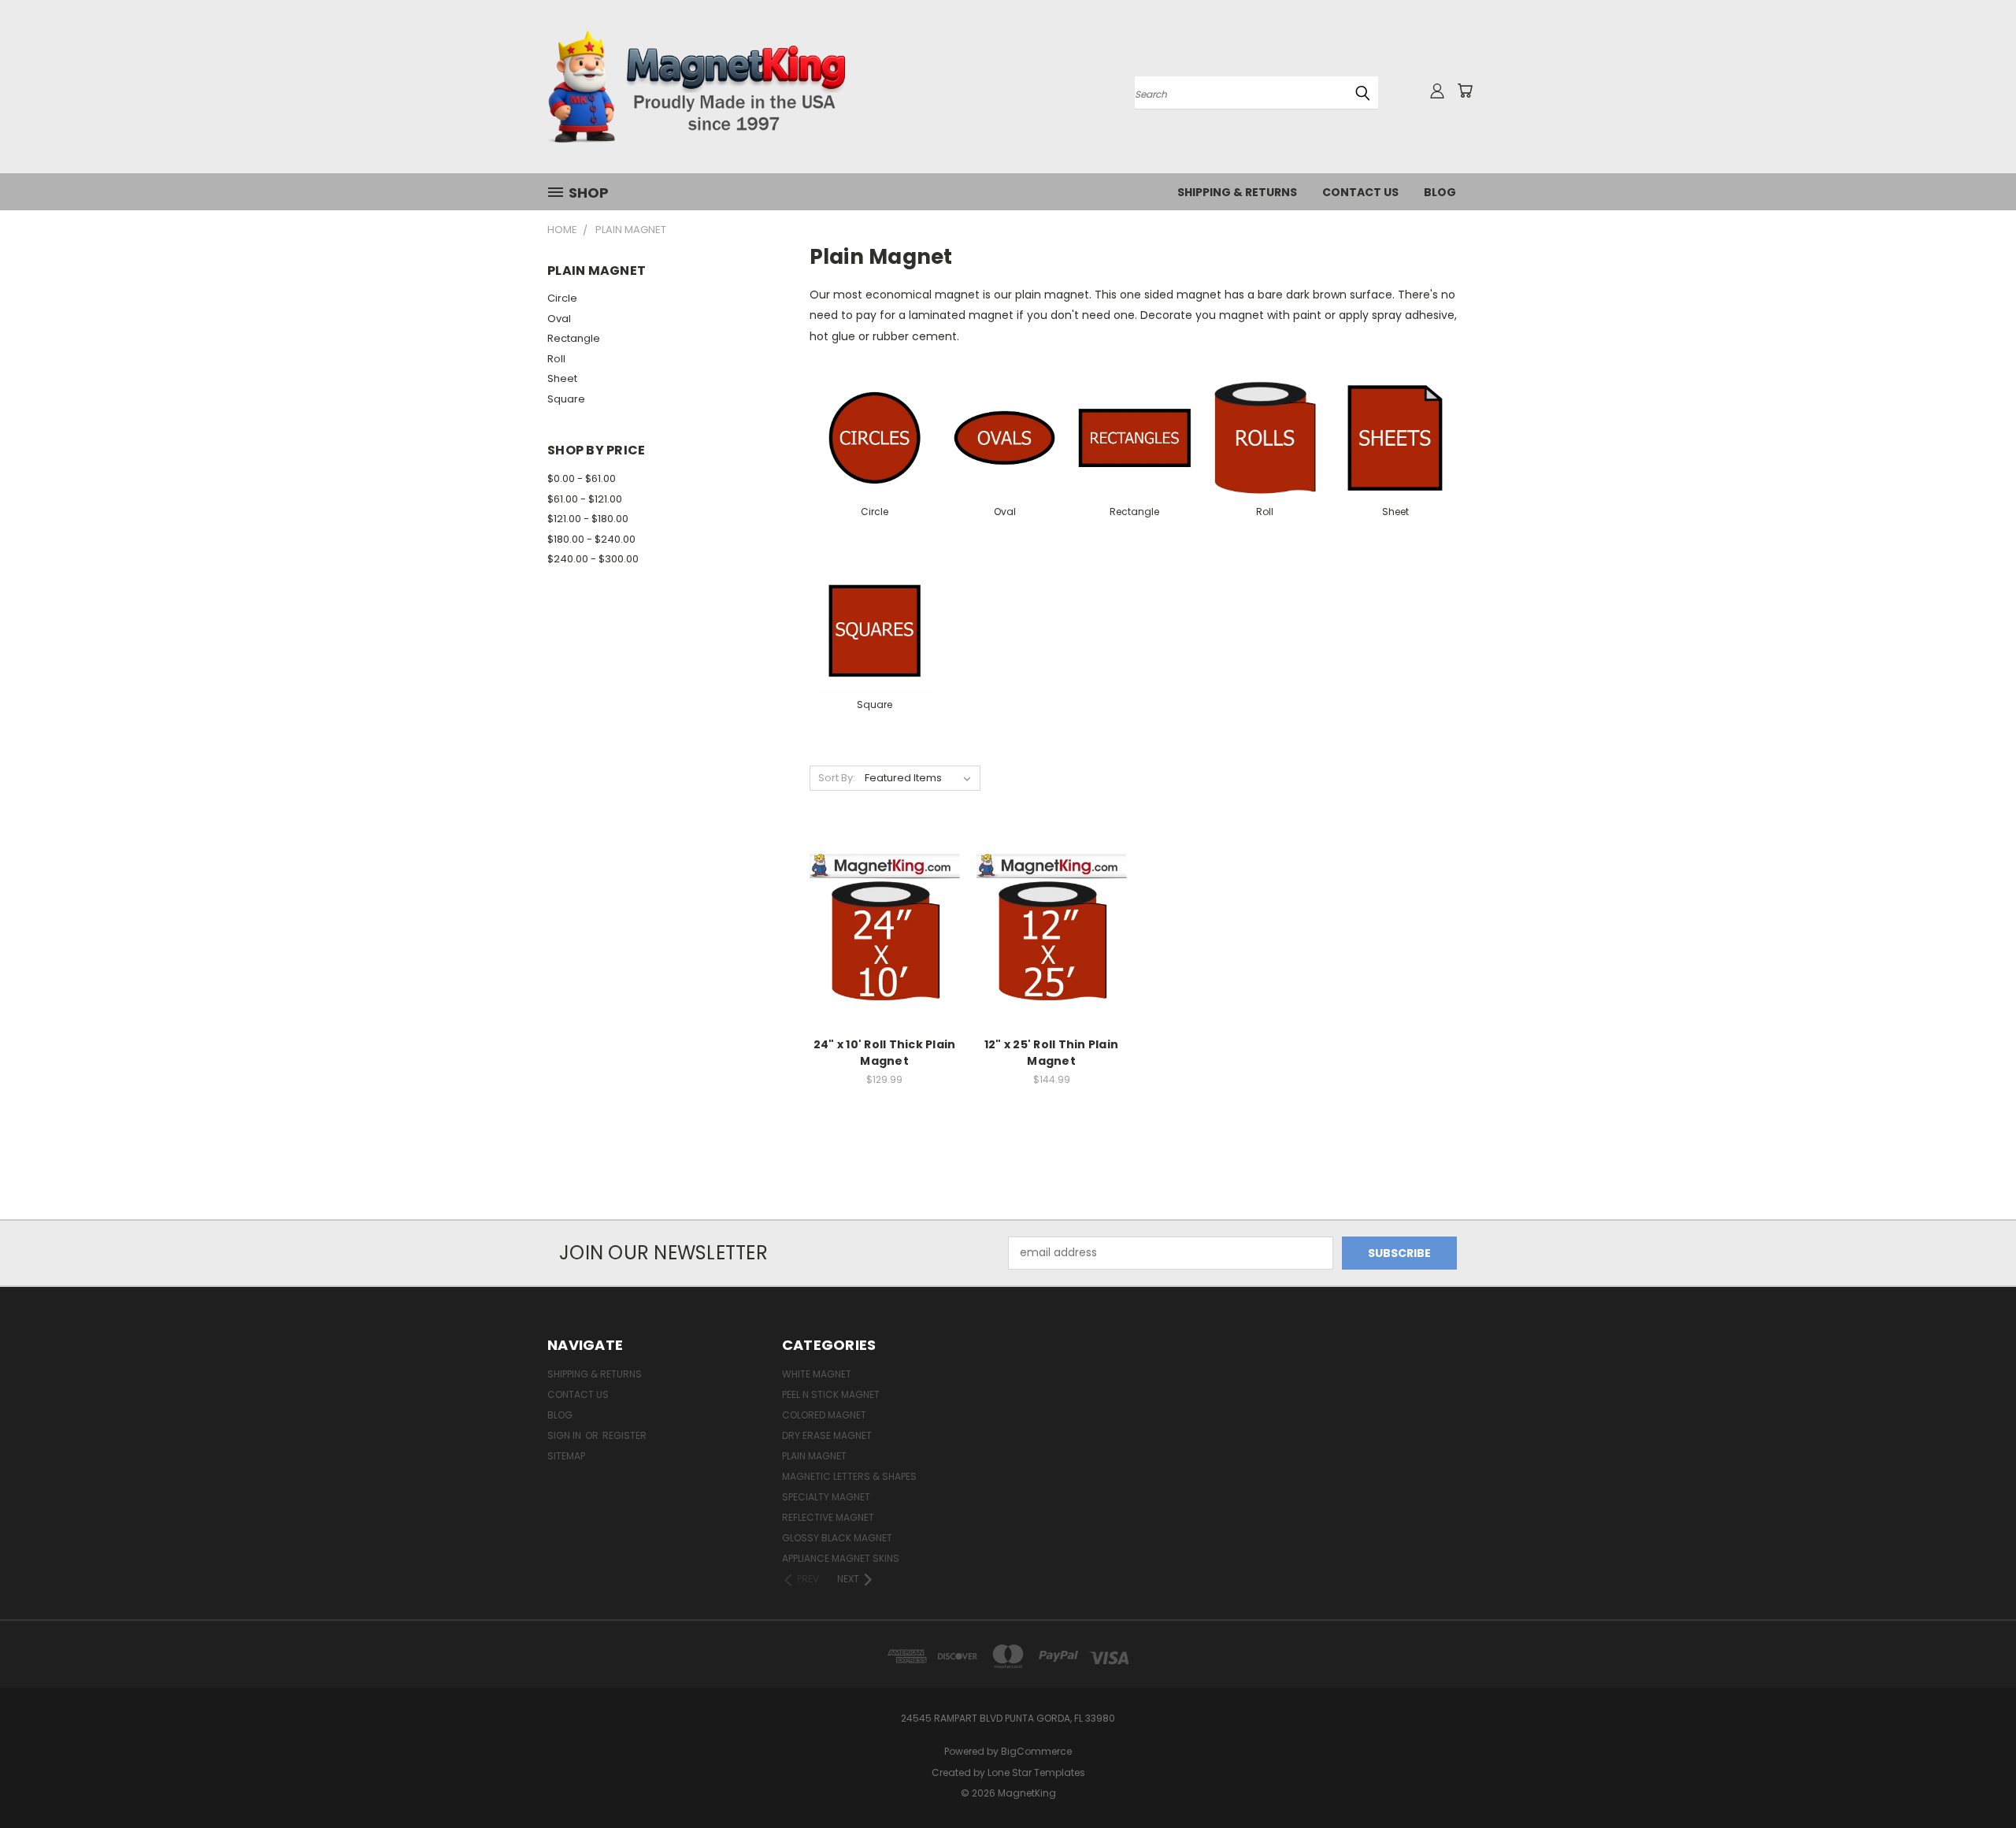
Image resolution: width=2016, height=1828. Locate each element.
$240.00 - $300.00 (593, 559)
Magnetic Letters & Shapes (849, 1476)
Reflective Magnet (828, 1517)
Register (624, 1435)
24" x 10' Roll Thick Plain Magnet (885, 1053)
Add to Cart (885, 957)
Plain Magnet (814, 1456)
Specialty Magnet (826, 1497)
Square (566, 399)
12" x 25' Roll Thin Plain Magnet (1051, 1053)
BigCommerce (1036, 1751)
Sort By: (837, 778)
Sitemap (566, 1456)
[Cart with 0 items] (1465, 91)
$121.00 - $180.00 (588, 519)
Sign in (565, 1435)
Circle (562, 298)
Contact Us (1360, 192)
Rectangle (574, 338)
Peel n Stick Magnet (831, 1394)
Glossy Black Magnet (837, 1538)
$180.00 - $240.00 (591, 539)
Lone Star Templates (1036, 1772)
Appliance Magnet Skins (841, 1558)
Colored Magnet (824, 1415)
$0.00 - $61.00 (582, 478)
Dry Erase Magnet (827, 1435)
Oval (559, 319)
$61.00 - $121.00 (585, 499)
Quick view (884, 897)
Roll (556, 359)
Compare (879, 927)
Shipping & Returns (1237, 192)
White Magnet (817, 1374)
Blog (1440, 192)
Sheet (562, 378)
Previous (1975, 1779)
